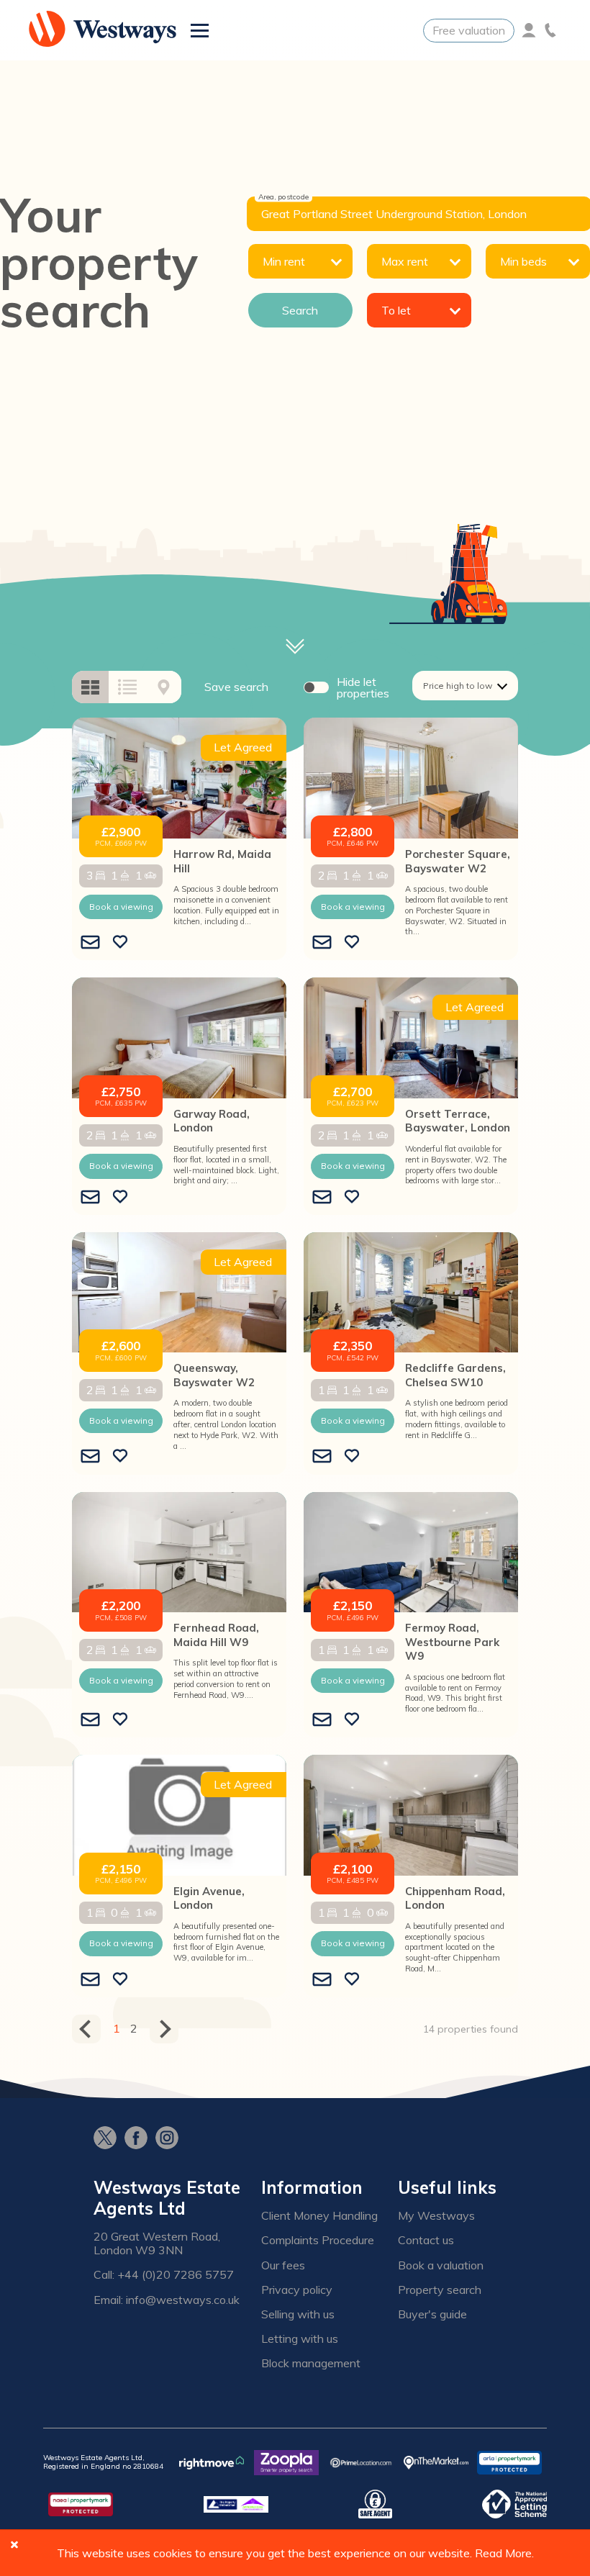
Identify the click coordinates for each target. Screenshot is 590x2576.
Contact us (426, 2240)
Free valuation (469, 30)
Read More (503, 2553)
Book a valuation (441, 2265)
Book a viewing (121, 907)
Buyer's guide (432, 2314)
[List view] (127, 687)
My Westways (436, 2216)
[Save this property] (120, 943)
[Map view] (164, 687)
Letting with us (300, 2339)
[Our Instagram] (171, 2139)
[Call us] (550, 30)
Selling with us (298, 2314)
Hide (363, 687)
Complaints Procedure (318, 2240)
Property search (440, 2290)
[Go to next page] (164, 2029)
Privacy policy (297, 2290)
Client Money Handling (319, 2216)
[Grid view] (90, 687)
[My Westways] (529, 30)
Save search (236, 687)
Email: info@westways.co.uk (167, 2300)
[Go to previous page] (86, 2029)
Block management (311, 2363)
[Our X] (109, 2139)
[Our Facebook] (140, 2139)
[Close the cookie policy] (14, 2544)
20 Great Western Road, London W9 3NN (157, 2243)
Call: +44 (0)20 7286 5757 (164, 2275)
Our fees (283, 2265)
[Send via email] (90, 943)
